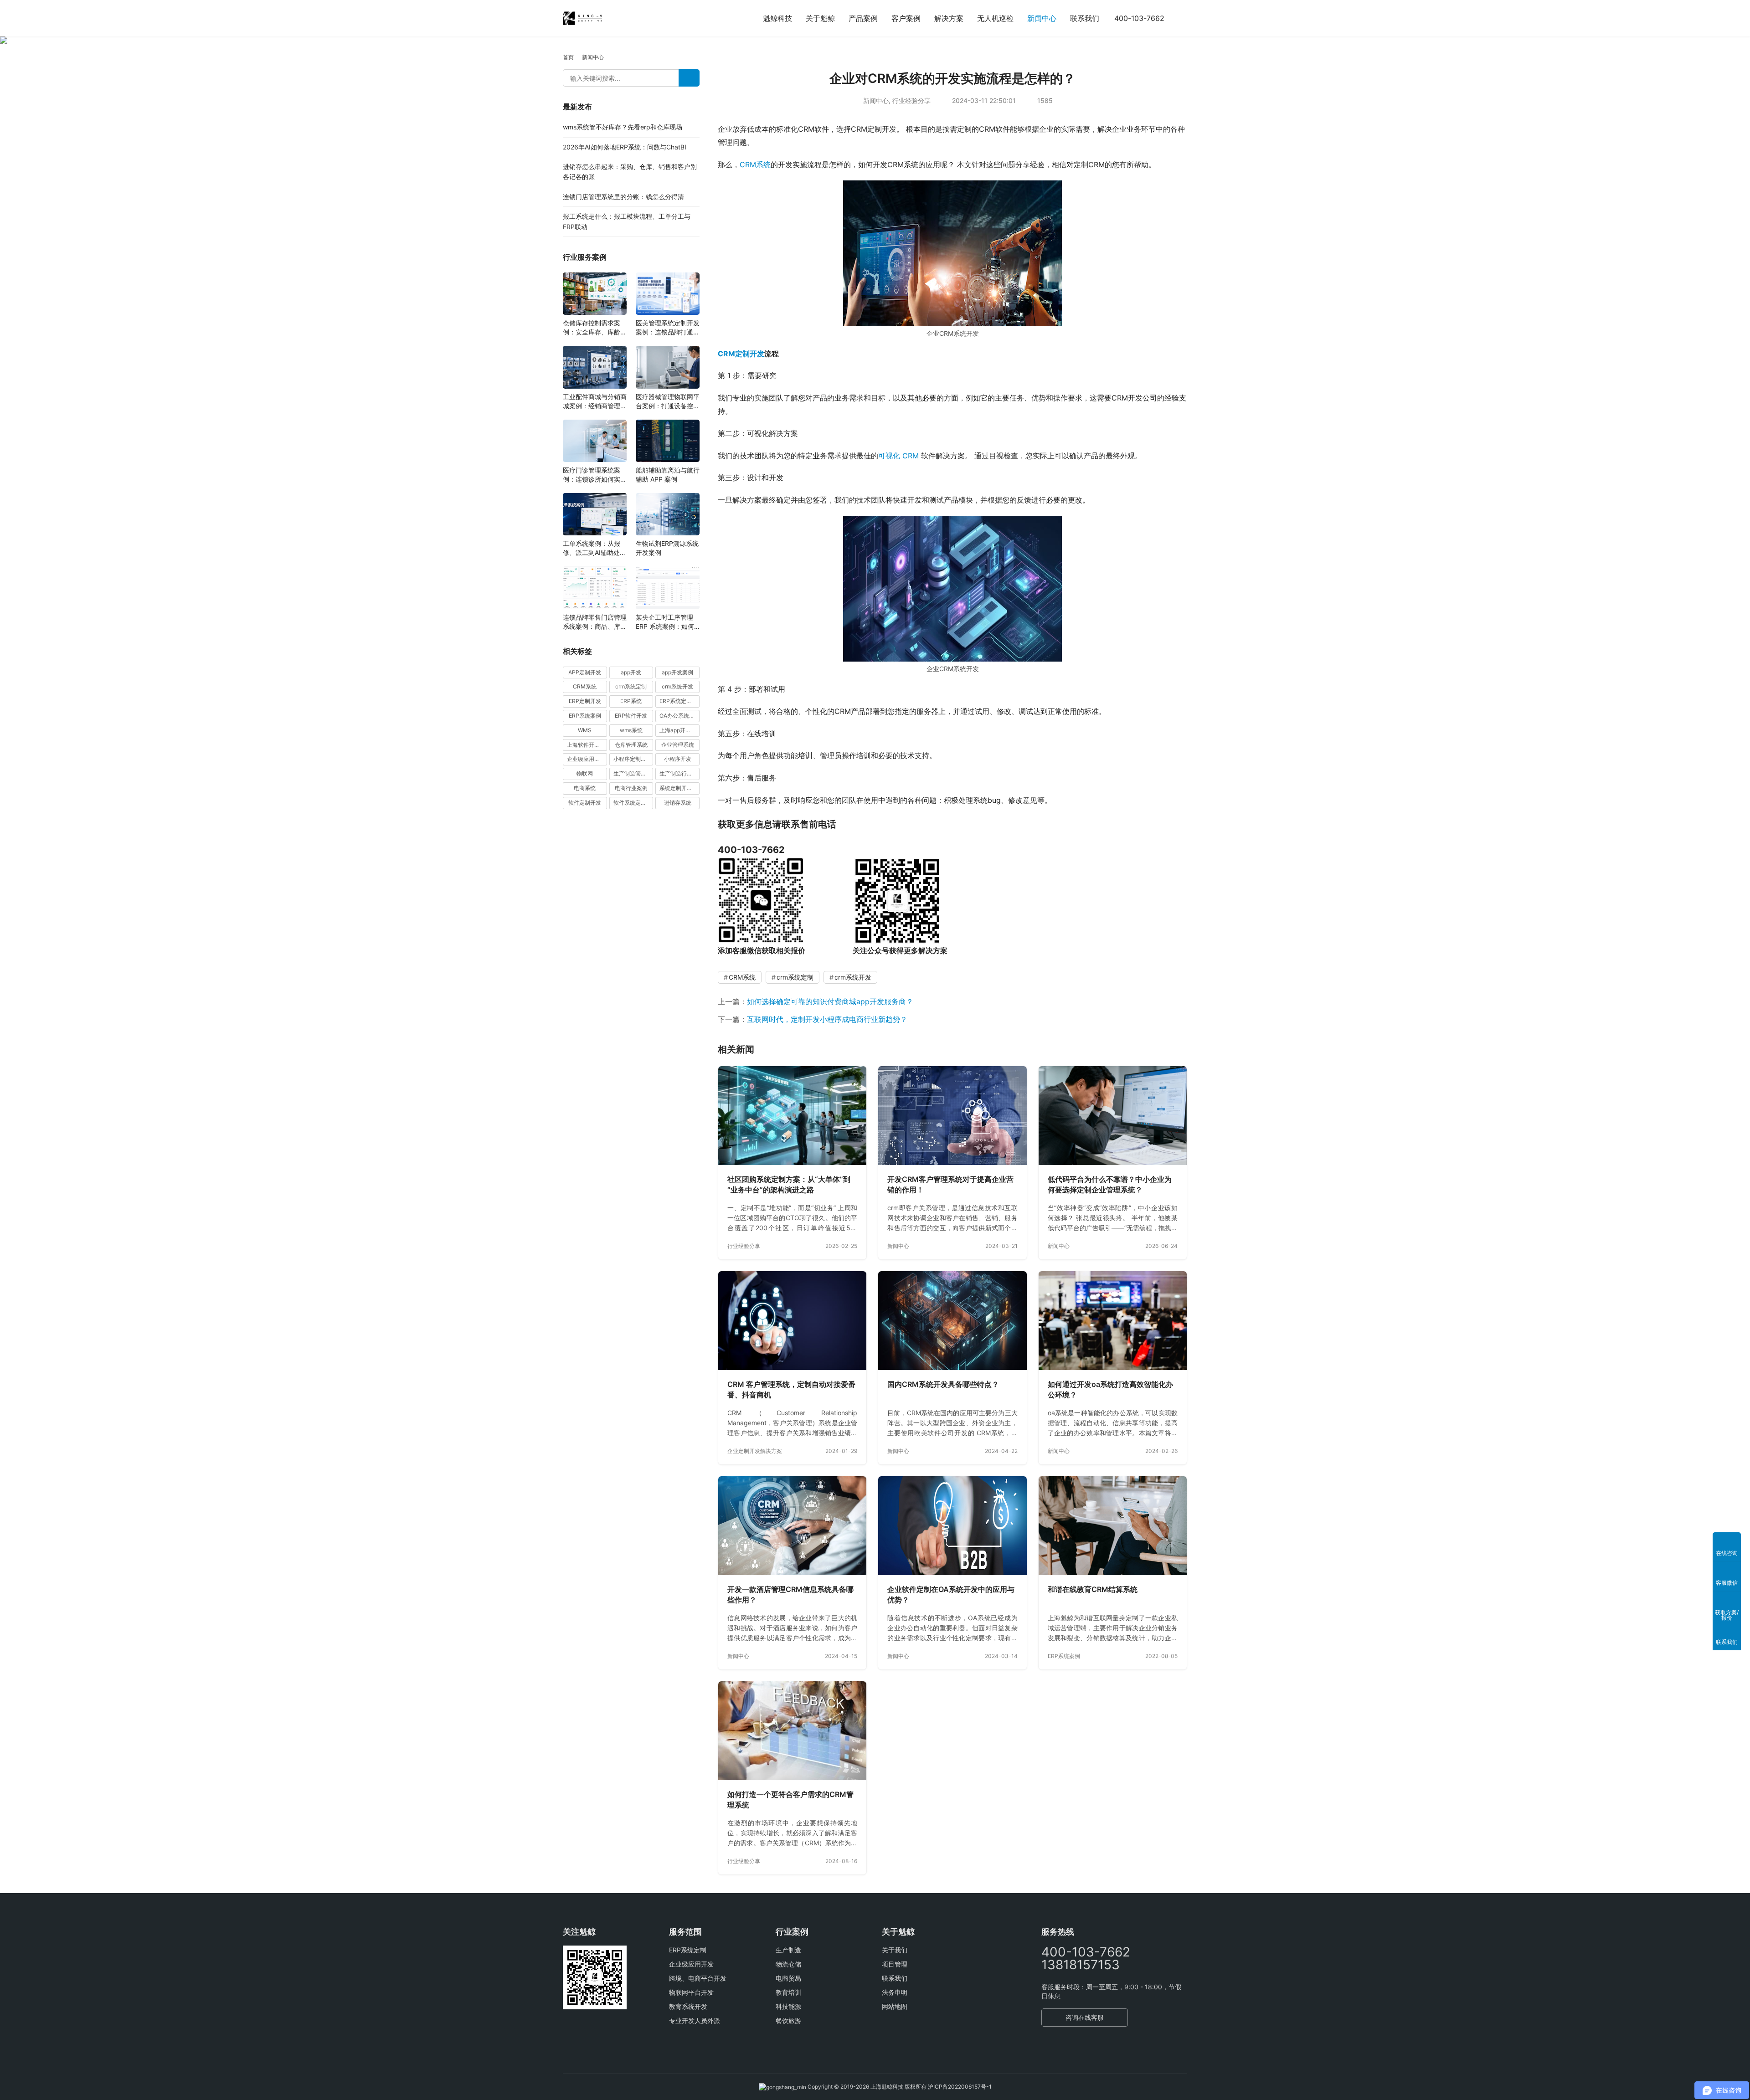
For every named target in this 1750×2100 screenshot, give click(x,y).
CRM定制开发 (741, 354)
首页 (568, 57)
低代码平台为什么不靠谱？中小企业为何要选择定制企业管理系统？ (1110, 1185)
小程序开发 (678, 759)
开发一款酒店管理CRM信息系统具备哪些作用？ (790, 1595)
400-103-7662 (1139, 18)
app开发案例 (677, 672)
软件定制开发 (585, 803)
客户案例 (906, 18)
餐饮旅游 (788, 2020)
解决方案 (949, 18)
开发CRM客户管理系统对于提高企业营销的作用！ (950, 1185)
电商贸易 (788, 1978)
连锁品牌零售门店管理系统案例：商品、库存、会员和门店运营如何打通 (595, 622)
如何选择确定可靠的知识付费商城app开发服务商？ (830, 1001)
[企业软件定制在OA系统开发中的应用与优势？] (952, 1526)
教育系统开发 (688, 2006)
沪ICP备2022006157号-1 (960, 2087)
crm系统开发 (853, 977)
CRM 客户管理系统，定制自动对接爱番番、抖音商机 (791, 1390)
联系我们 (1085, 18)
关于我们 (895, 1950)
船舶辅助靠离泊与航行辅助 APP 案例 (668, 475)
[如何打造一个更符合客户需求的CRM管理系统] (792, 1731)
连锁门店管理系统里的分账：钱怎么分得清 (623, 197)
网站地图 (895, 2006)
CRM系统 (755, 164)
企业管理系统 (678, 745)
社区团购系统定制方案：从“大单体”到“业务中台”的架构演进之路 (789, 1185)
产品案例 (863, 18)
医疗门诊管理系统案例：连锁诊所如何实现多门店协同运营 (595, 475)
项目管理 (895, 1964)
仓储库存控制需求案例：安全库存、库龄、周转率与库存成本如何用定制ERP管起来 (595, 328)
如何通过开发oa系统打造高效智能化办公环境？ (1110, 1390)
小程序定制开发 (633, 759)
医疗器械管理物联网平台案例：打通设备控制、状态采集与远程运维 (668, 402)
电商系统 (585, 788)
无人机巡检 (995, 18)
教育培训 (788, 1992)
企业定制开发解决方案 (755, 1451)
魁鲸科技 (777, 18)
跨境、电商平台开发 (698, 1978)
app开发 (631, 672)
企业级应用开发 (691, 1964)
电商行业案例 (631, 788)
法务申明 (895, 1992)
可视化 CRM (898, 456)
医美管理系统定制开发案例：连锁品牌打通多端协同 (668, 328)
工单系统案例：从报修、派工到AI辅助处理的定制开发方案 (594, 548)
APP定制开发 (585, 672)
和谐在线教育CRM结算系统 (1093, 1589)
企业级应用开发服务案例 (587, 759)
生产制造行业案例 (679, 773)
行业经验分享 (911, 100)
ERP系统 (631, 701)
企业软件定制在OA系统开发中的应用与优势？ (951, 1595)
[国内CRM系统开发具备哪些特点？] (952, 1321)
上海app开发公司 (679, 730)
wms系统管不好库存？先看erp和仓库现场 (623, 127)
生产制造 (788, 1950)
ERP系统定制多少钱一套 (679, 701)
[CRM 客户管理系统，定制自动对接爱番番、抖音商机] (792, 1321)
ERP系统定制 (688, 1950)
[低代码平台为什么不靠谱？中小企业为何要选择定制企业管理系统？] (1113, 1116)
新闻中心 (1042, 18)
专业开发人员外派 (695, 2020)
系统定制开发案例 (679, 788)
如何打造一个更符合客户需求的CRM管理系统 (790, 1800)
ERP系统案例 (1064, 1656)
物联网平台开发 (691, 1992)
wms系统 (631, 730)
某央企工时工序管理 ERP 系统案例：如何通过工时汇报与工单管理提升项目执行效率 (668, 622)
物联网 (585, 773)
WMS (585, 730)
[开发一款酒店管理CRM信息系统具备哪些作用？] (792, 1526)
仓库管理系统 (631, 745)
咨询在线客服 (1085, 2017)
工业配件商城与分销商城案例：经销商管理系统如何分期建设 (595, 402)
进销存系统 (678, 803)
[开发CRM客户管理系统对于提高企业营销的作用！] (952, 1116)
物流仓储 (788, 1964)
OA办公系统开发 (679, 716)
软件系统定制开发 (633, 803)
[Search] (689, 78)
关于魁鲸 (820, 18)
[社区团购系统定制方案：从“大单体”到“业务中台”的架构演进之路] (792, 1116)
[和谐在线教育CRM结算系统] (1113, 1526)
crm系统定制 (795, 977)
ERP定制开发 (585, 701)
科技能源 (788, 2006)
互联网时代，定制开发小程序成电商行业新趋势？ (827, 1019)
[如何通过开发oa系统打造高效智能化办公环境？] (1113, 1321)
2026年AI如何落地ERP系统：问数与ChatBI (625, 147)
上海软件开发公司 (587, 745)
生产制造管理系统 (633, 773)
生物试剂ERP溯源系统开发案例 (667, 548)
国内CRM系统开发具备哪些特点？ (943, 1384)
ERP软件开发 (631, 716)
